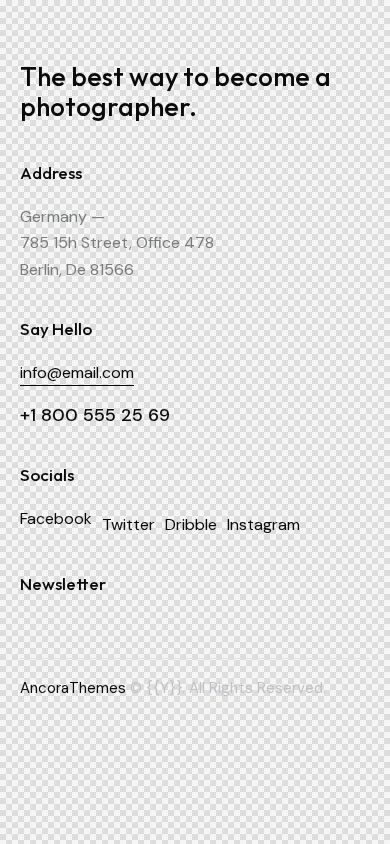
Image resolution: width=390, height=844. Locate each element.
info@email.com (77, 372)
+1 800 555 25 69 (95, 415)
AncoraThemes (73, 688)
